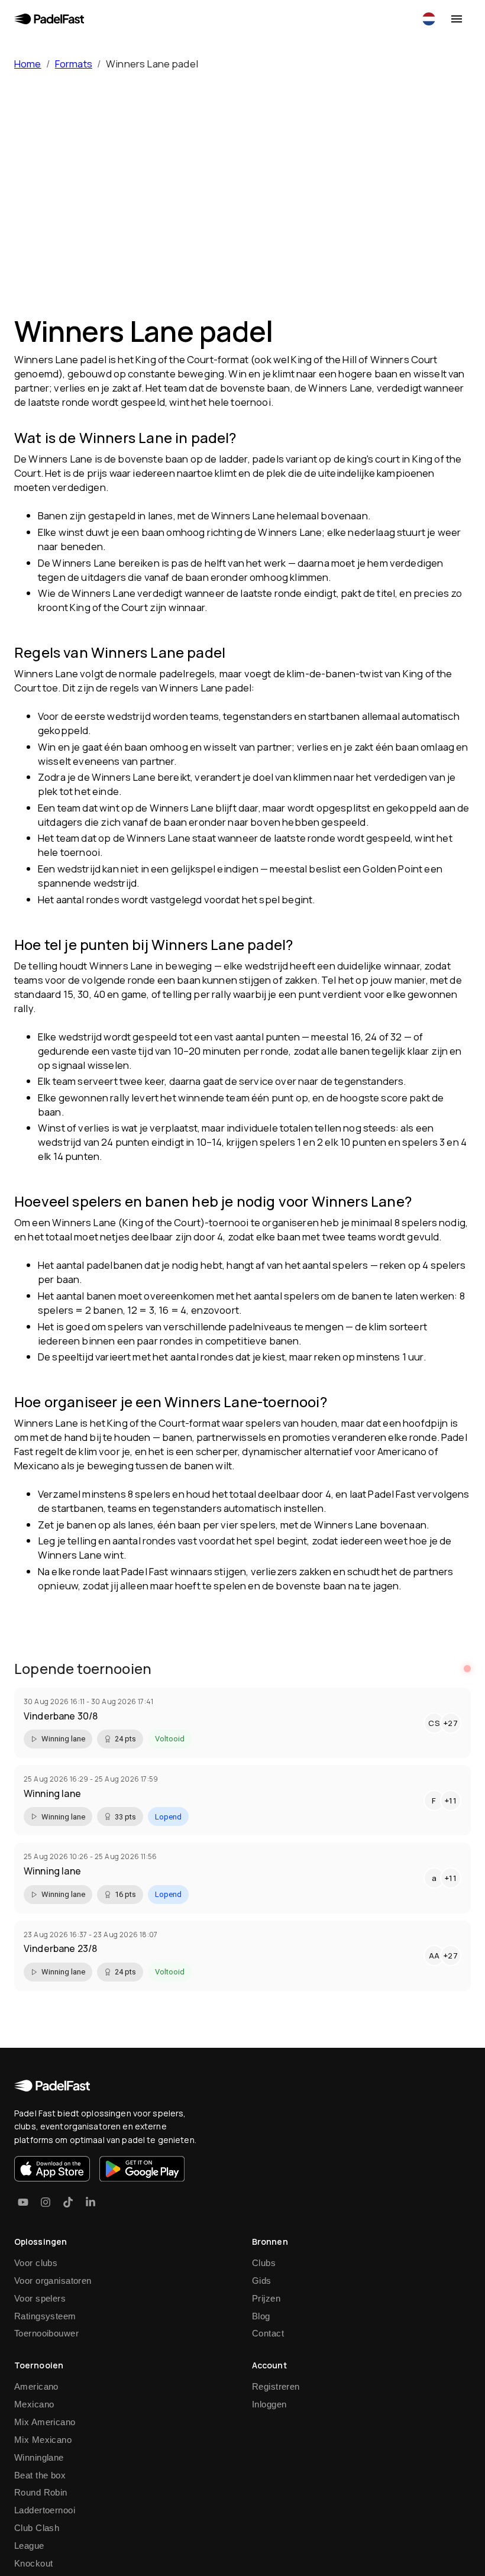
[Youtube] (23, 2202)
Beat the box (40, 2475)
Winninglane (39, 2457)
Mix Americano (45, 2422)
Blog (261, 2316)
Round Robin (41, 2492)
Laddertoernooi (45, 2510)
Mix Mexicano (43, 2440)
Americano (36, 2386)
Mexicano (34, 2404)
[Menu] (457, 19)
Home (28, 64)
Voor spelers (40, 2298)
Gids (262, 2281)
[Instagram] (46, 2202)
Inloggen (269, 2404)
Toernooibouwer (46, 2333)
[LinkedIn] (90, 2202)
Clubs (264, 2263)
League (29, 2546)
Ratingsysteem (45, 2316)
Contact (268, 2333)
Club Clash (37, 2528)
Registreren (276, 2386)
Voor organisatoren (53, 2281)
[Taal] (429, 19)
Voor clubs (36, 2263)
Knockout (33, 2563)
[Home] (49, 19)
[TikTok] (68, 2202)
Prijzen (266, 2298)
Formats (74, 64)
